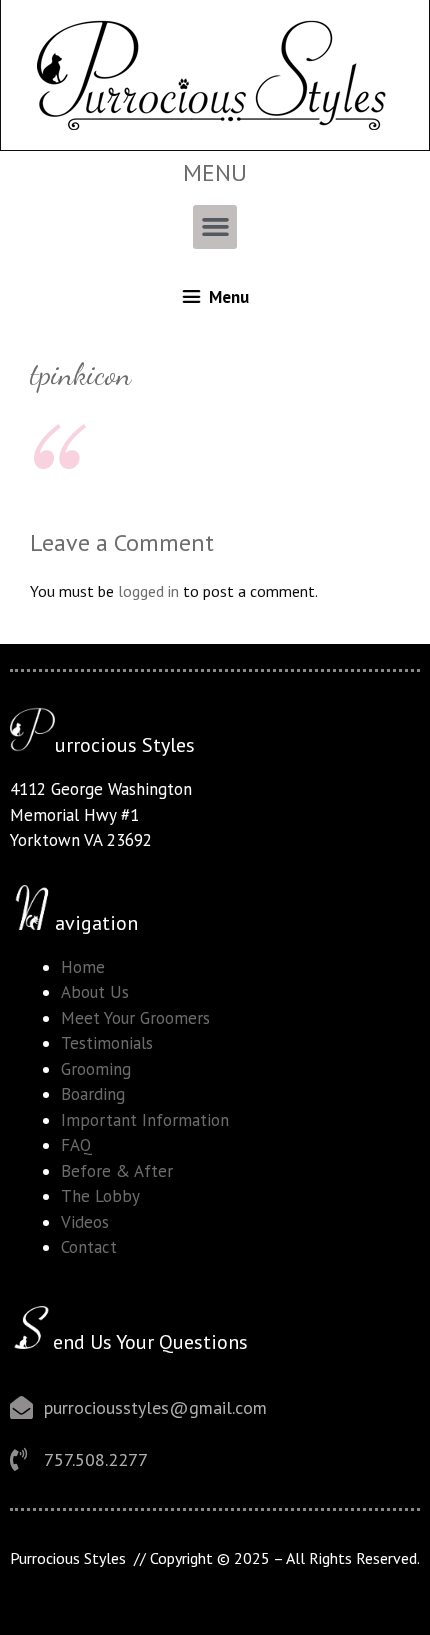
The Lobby (100, 1196)
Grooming (96, 1069)
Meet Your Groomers (135, 1018)
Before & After (117, 1171)
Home (83, 967)
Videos (85, 1222)
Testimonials (107, 1043)
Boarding (93, 1094)
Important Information (145, 1120)
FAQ (76, 1145)
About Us (95, 992)
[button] (215, 227)
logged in (148, 591)
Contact (89, 1247)
